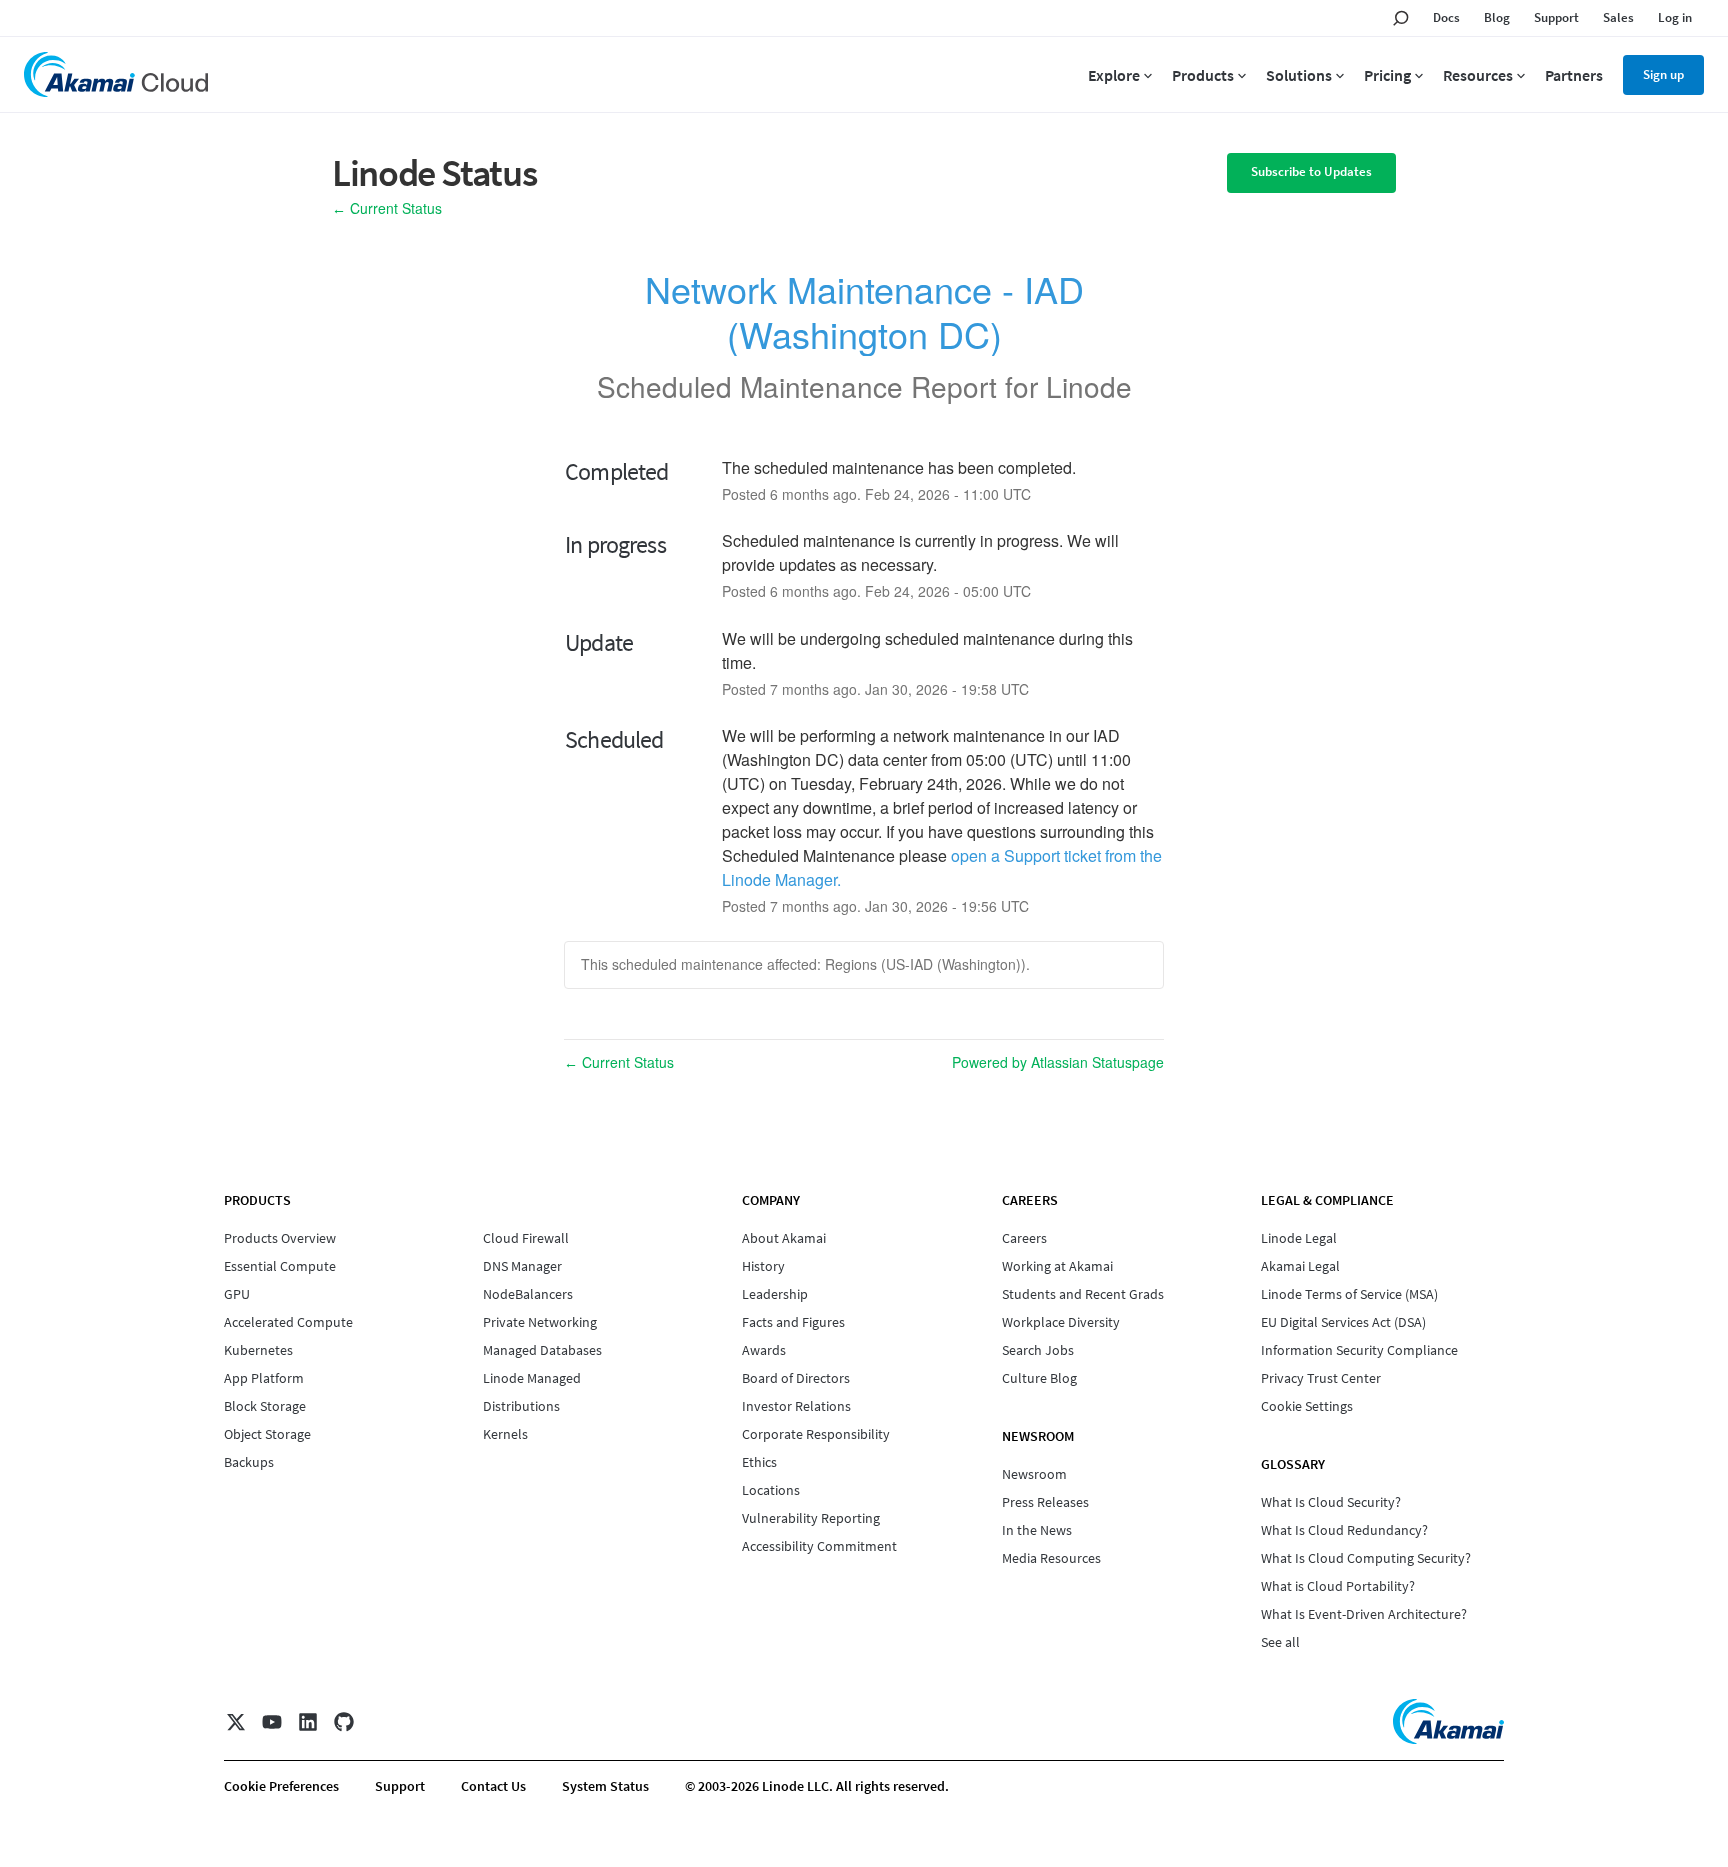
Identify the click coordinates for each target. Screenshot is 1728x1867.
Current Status (387, 208)
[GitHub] (344, 1722)
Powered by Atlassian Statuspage (1058, 1062)
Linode (1089, 386)
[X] (236, 1722)
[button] (1311, 173)
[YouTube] (272, 1722)
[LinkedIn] (308, 1722)
